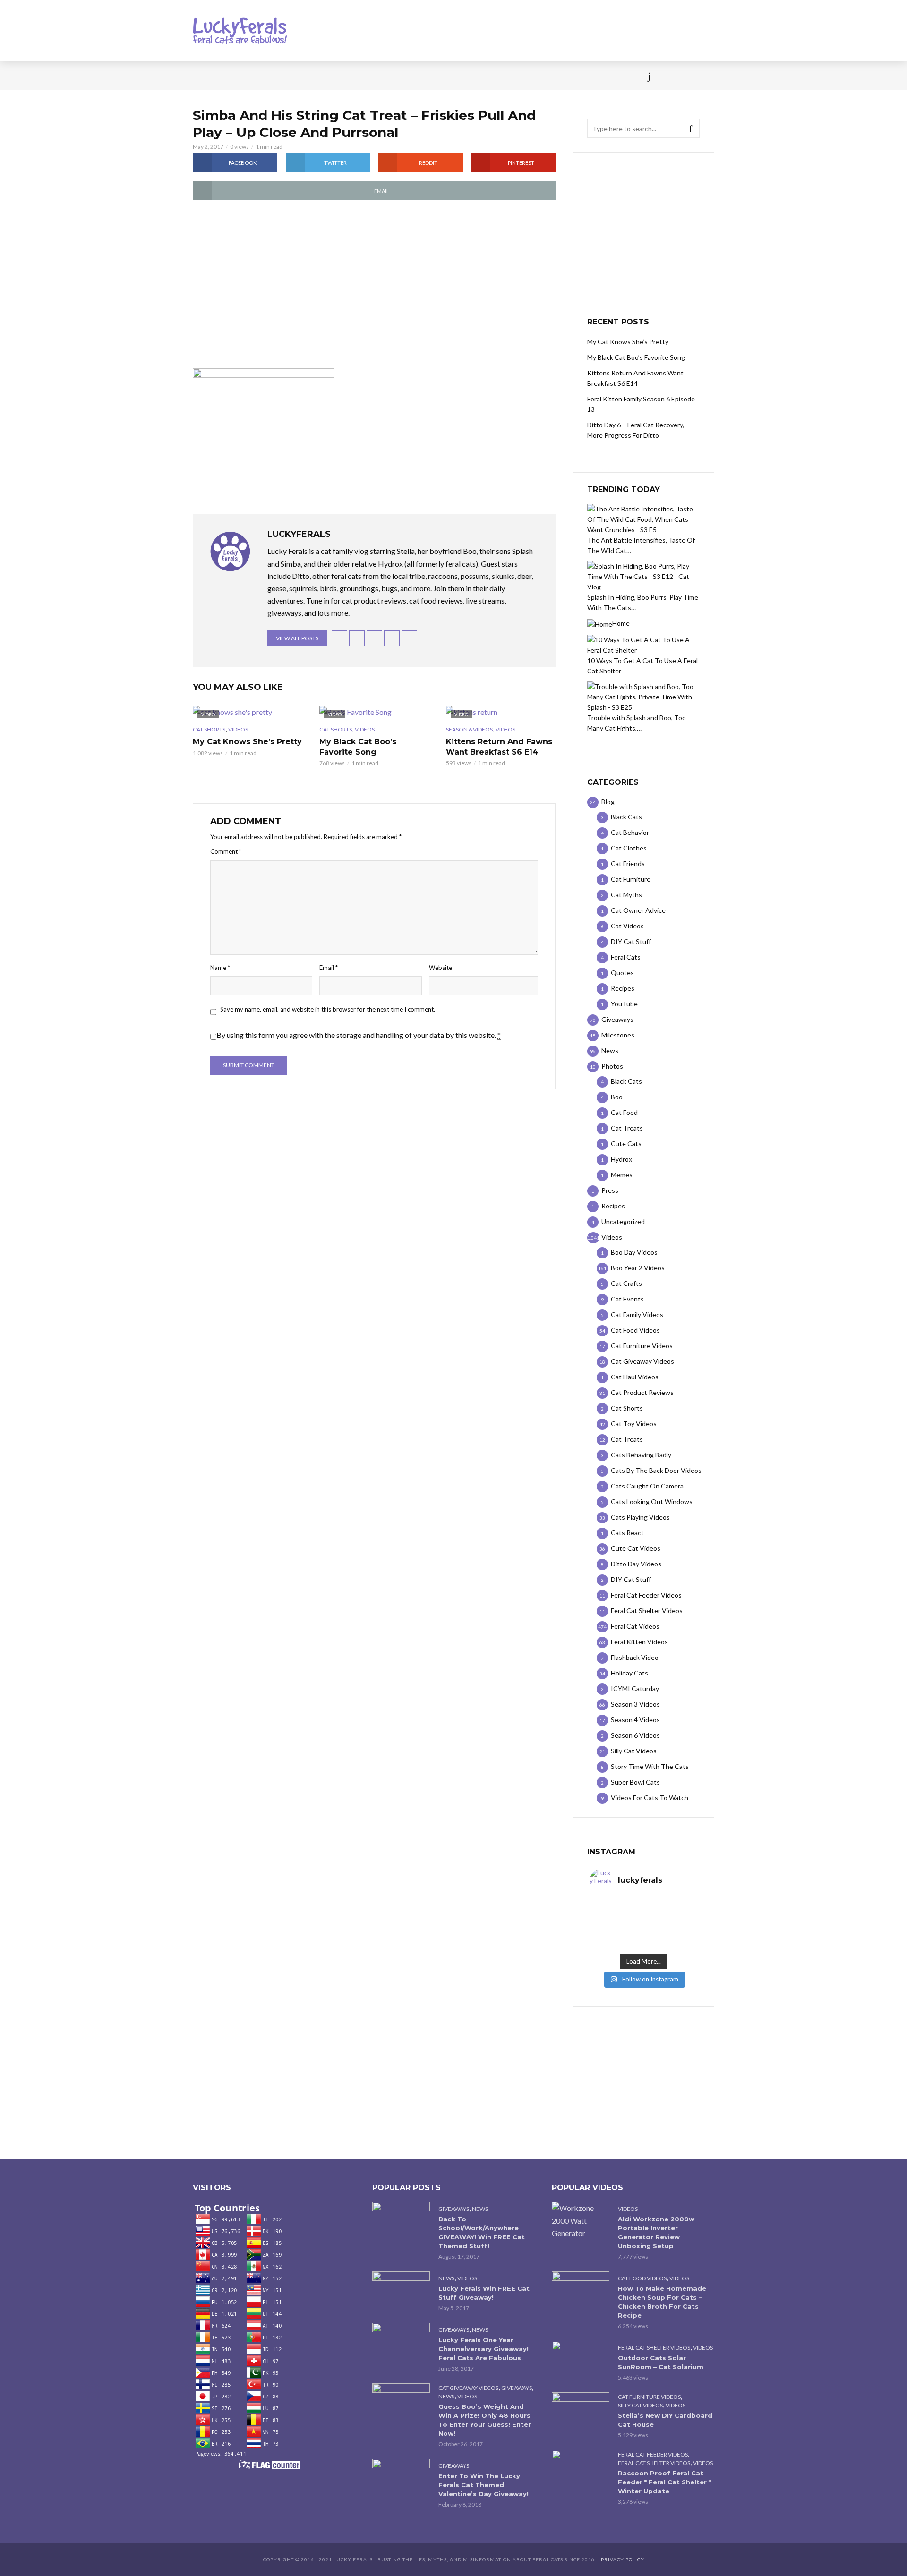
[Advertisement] (374, 285)
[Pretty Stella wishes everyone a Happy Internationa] (616, 1930)
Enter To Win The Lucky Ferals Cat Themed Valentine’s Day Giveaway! (483, 2485)
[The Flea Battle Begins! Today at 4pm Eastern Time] (616, 1906)
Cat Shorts (209, 729)
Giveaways (454, 2209)
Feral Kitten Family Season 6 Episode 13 (641, 404)
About (516, 76)
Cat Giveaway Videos (468, 2388)
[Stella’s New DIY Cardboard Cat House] (581, 2411)
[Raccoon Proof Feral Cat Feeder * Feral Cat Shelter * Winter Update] (581, 2469)
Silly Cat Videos (640, 2405)
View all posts (297, 638)
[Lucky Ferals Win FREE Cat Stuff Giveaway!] (401, 2291)
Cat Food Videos (642, 2278)
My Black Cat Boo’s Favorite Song (358, 747)
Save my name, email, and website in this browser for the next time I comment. (328, 1009)
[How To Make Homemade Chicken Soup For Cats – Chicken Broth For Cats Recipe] (581, 2291)
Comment (226, 851)
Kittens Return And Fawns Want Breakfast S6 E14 (499, 747)
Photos (345, 76)
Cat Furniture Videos (649, 2397)
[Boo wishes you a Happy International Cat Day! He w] (670, 1918)
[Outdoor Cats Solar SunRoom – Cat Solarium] (581, 2360)
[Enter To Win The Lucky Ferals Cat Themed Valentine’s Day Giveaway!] (401, 2478)
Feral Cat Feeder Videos (653, 2454)
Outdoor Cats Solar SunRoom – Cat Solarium (661, 2362)
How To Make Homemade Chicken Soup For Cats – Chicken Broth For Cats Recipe (662, 2302)
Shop (436, 76)
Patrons (556, 76)
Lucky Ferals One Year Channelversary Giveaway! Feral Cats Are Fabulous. (483, 2349)
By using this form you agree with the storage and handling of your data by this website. (359, 1035)
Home (202, 76)
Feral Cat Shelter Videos (654, 2348)
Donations (393, 76)
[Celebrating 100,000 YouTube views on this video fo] (670, 1943)
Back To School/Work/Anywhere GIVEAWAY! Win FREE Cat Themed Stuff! (482, 2232)
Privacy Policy (623, 2559)
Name (220, 968)
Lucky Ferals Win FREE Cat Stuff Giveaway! (484, 2293)
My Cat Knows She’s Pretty (247, 742)
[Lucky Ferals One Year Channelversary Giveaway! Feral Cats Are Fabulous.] (401, 2342)
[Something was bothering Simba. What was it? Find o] (670, 1930)
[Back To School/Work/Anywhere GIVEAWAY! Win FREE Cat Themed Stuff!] (401, 2221)
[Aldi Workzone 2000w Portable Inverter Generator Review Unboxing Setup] (581, 2220)
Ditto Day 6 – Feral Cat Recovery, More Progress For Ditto (636, 430)
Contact (475, 76)
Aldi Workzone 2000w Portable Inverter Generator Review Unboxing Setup (656, 2232)
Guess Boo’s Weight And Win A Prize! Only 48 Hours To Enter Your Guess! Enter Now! (485, 2420)
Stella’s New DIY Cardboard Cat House (665, 2420)
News (236, 76)
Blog (269, 76)
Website (441, 968)
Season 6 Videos (469, 729)
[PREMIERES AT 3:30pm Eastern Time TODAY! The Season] (670, 1906)
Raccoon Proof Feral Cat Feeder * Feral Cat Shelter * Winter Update (664, 2482)
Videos (305, 76)
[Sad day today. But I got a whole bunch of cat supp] (616, 1918)
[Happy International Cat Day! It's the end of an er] (616, 1943)
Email (329, 968)
